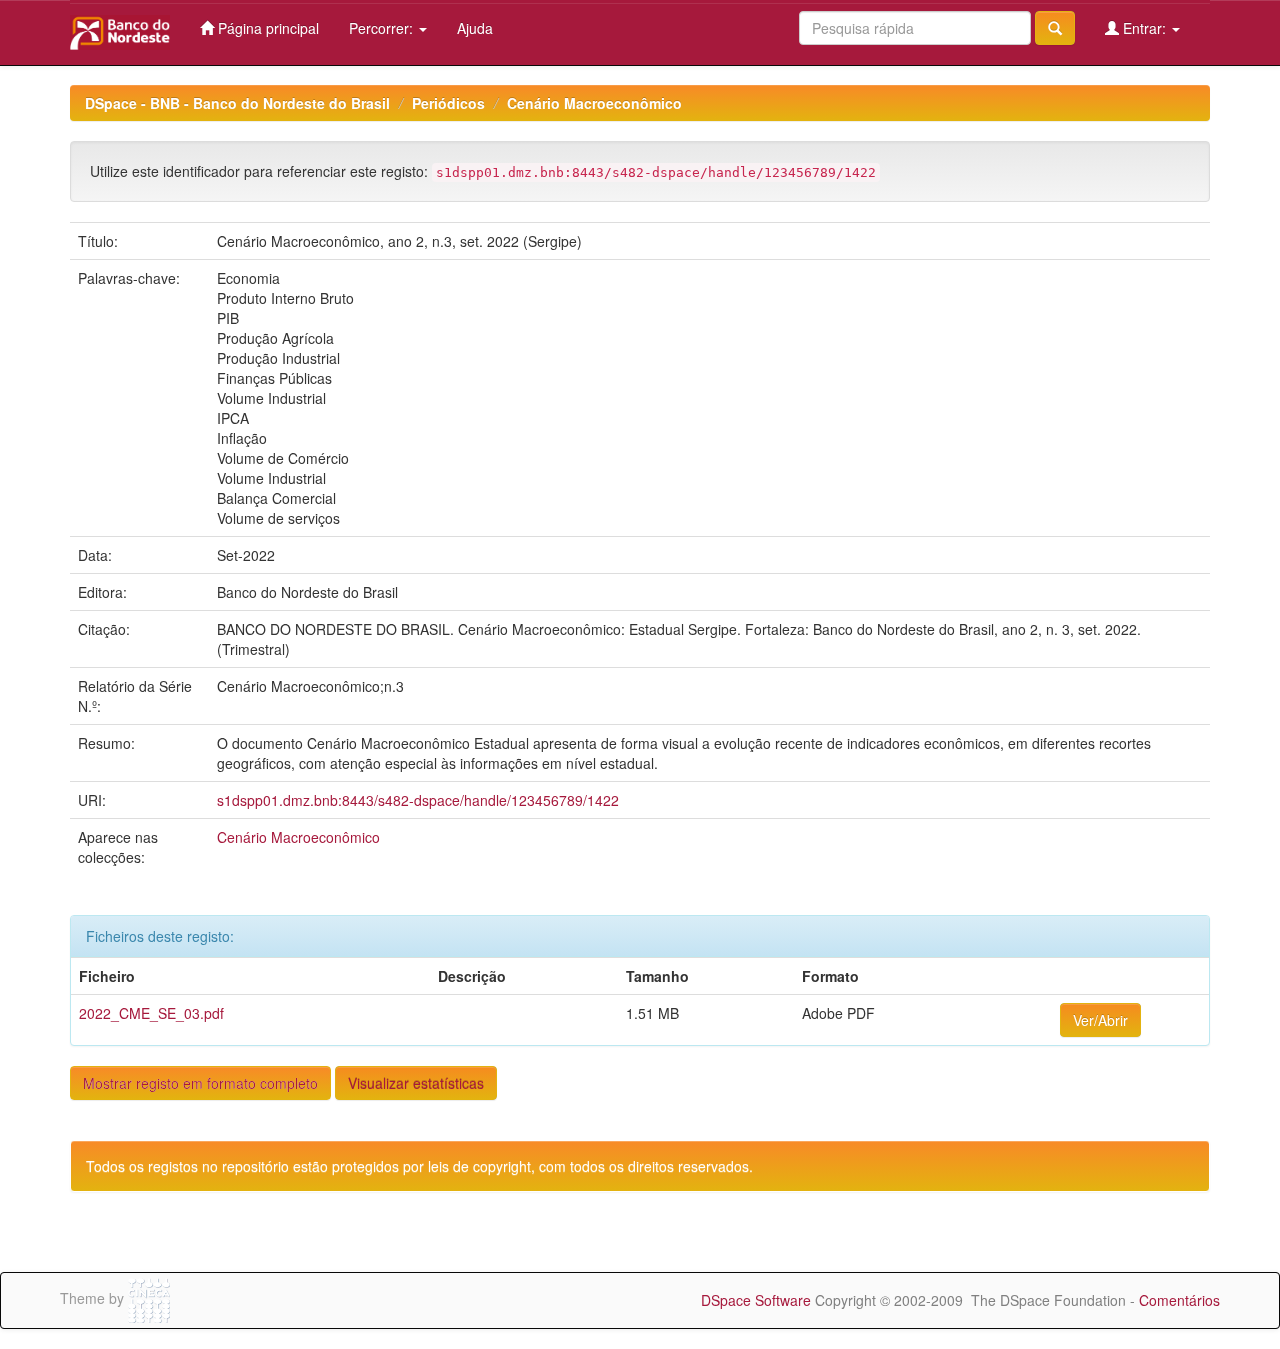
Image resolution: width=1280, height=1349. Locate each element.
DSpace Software (756, 1300)
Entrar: (1144, 28)
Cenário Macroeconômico (594, 103)
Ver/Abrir (1100, 1020)
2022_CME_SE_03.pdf (151, 1013)
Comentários (1179, 1300)
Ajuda (475, 28)
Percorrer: (383, 28)
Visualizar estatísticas (416, 1083)
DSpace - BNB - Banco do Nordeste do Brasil (237, 103)
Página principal (266, 28)
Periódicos (448, 103)
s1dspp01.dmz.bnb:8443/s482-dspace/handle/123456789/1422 (418, 800)
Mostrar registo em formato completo (200, 1083)
